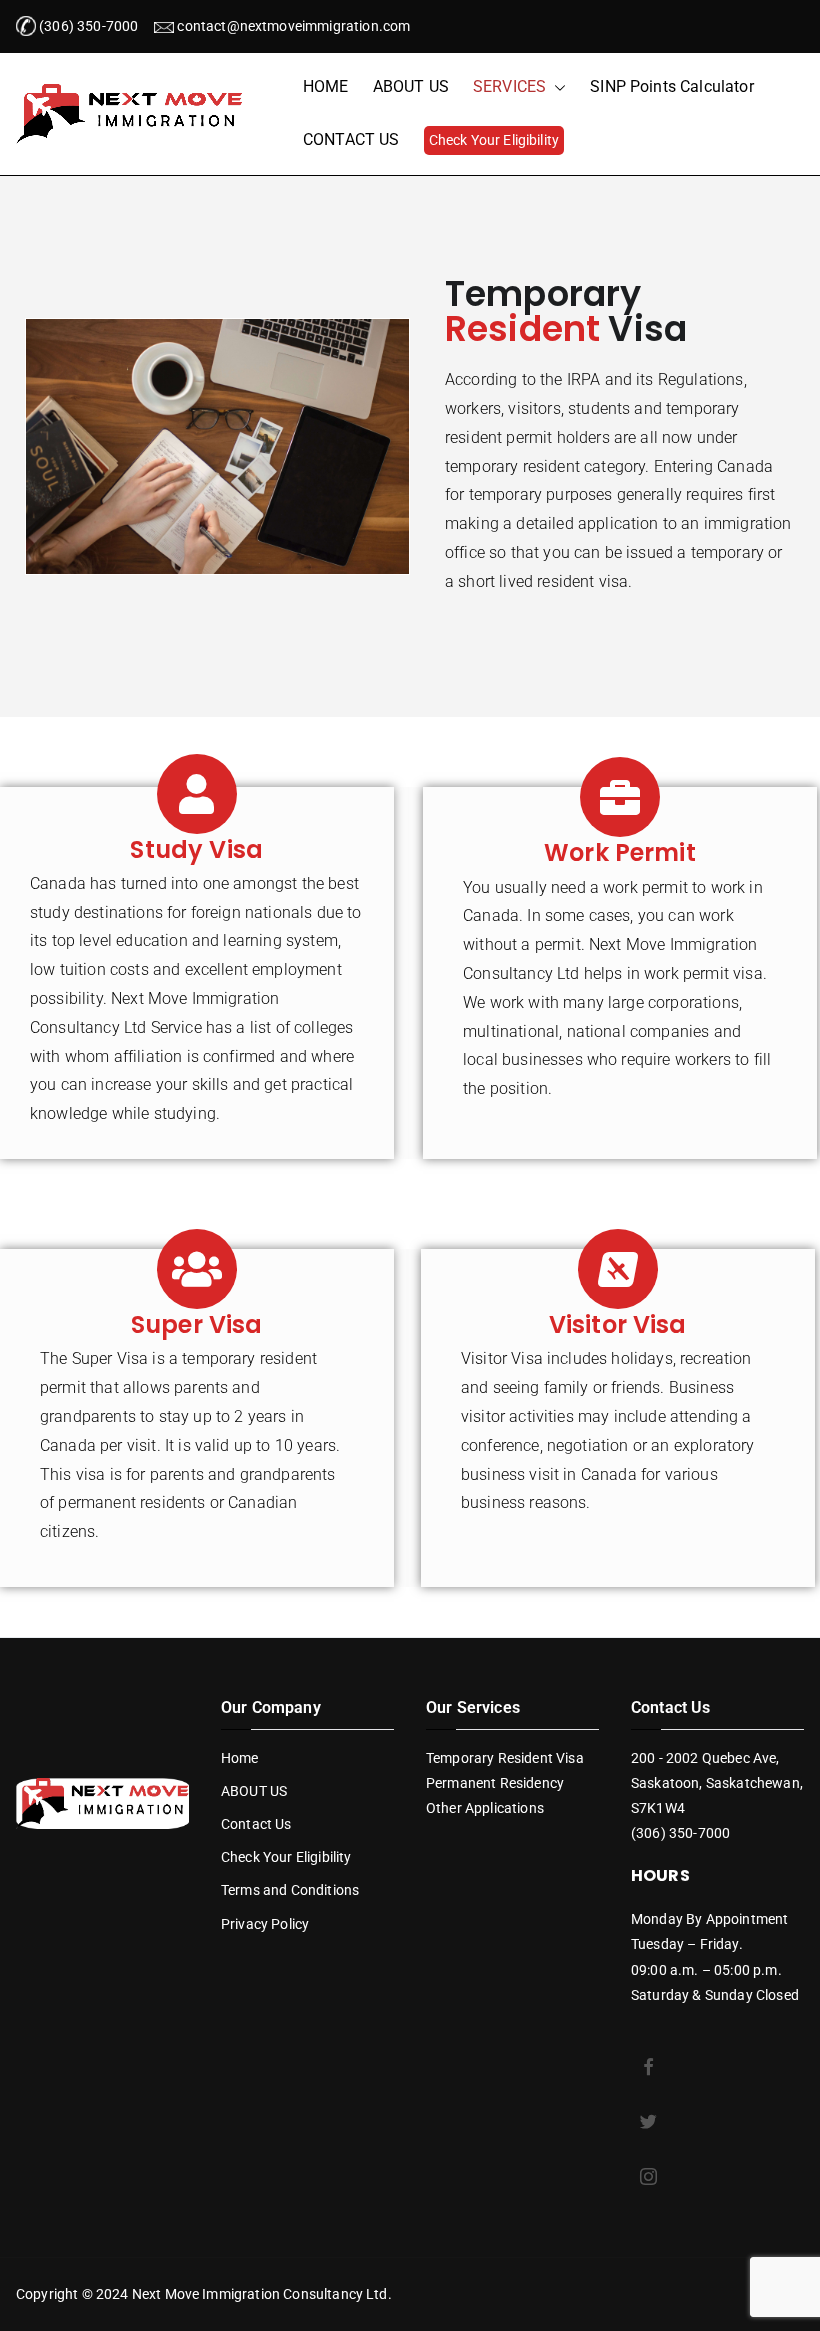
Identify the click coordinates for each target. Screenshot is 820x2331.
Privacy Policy (265, 1924)
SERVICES (509, 86)
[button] (556, 87)
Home (240, 1758)
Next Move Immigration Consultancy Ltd (260, 2294)
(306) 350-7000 (87, 26)
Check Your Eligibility (494, 140)
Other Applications (485, 1808)
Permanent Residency (495, 1783)
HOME (326, 86)
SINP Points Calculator (672, 86)
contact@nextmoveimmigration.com (293, 26)
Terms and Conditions (290, 1890)
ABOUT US (411, 86)
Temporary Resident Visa (505, 1758)
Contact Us (256, 1824)
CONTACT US (351, 139)
